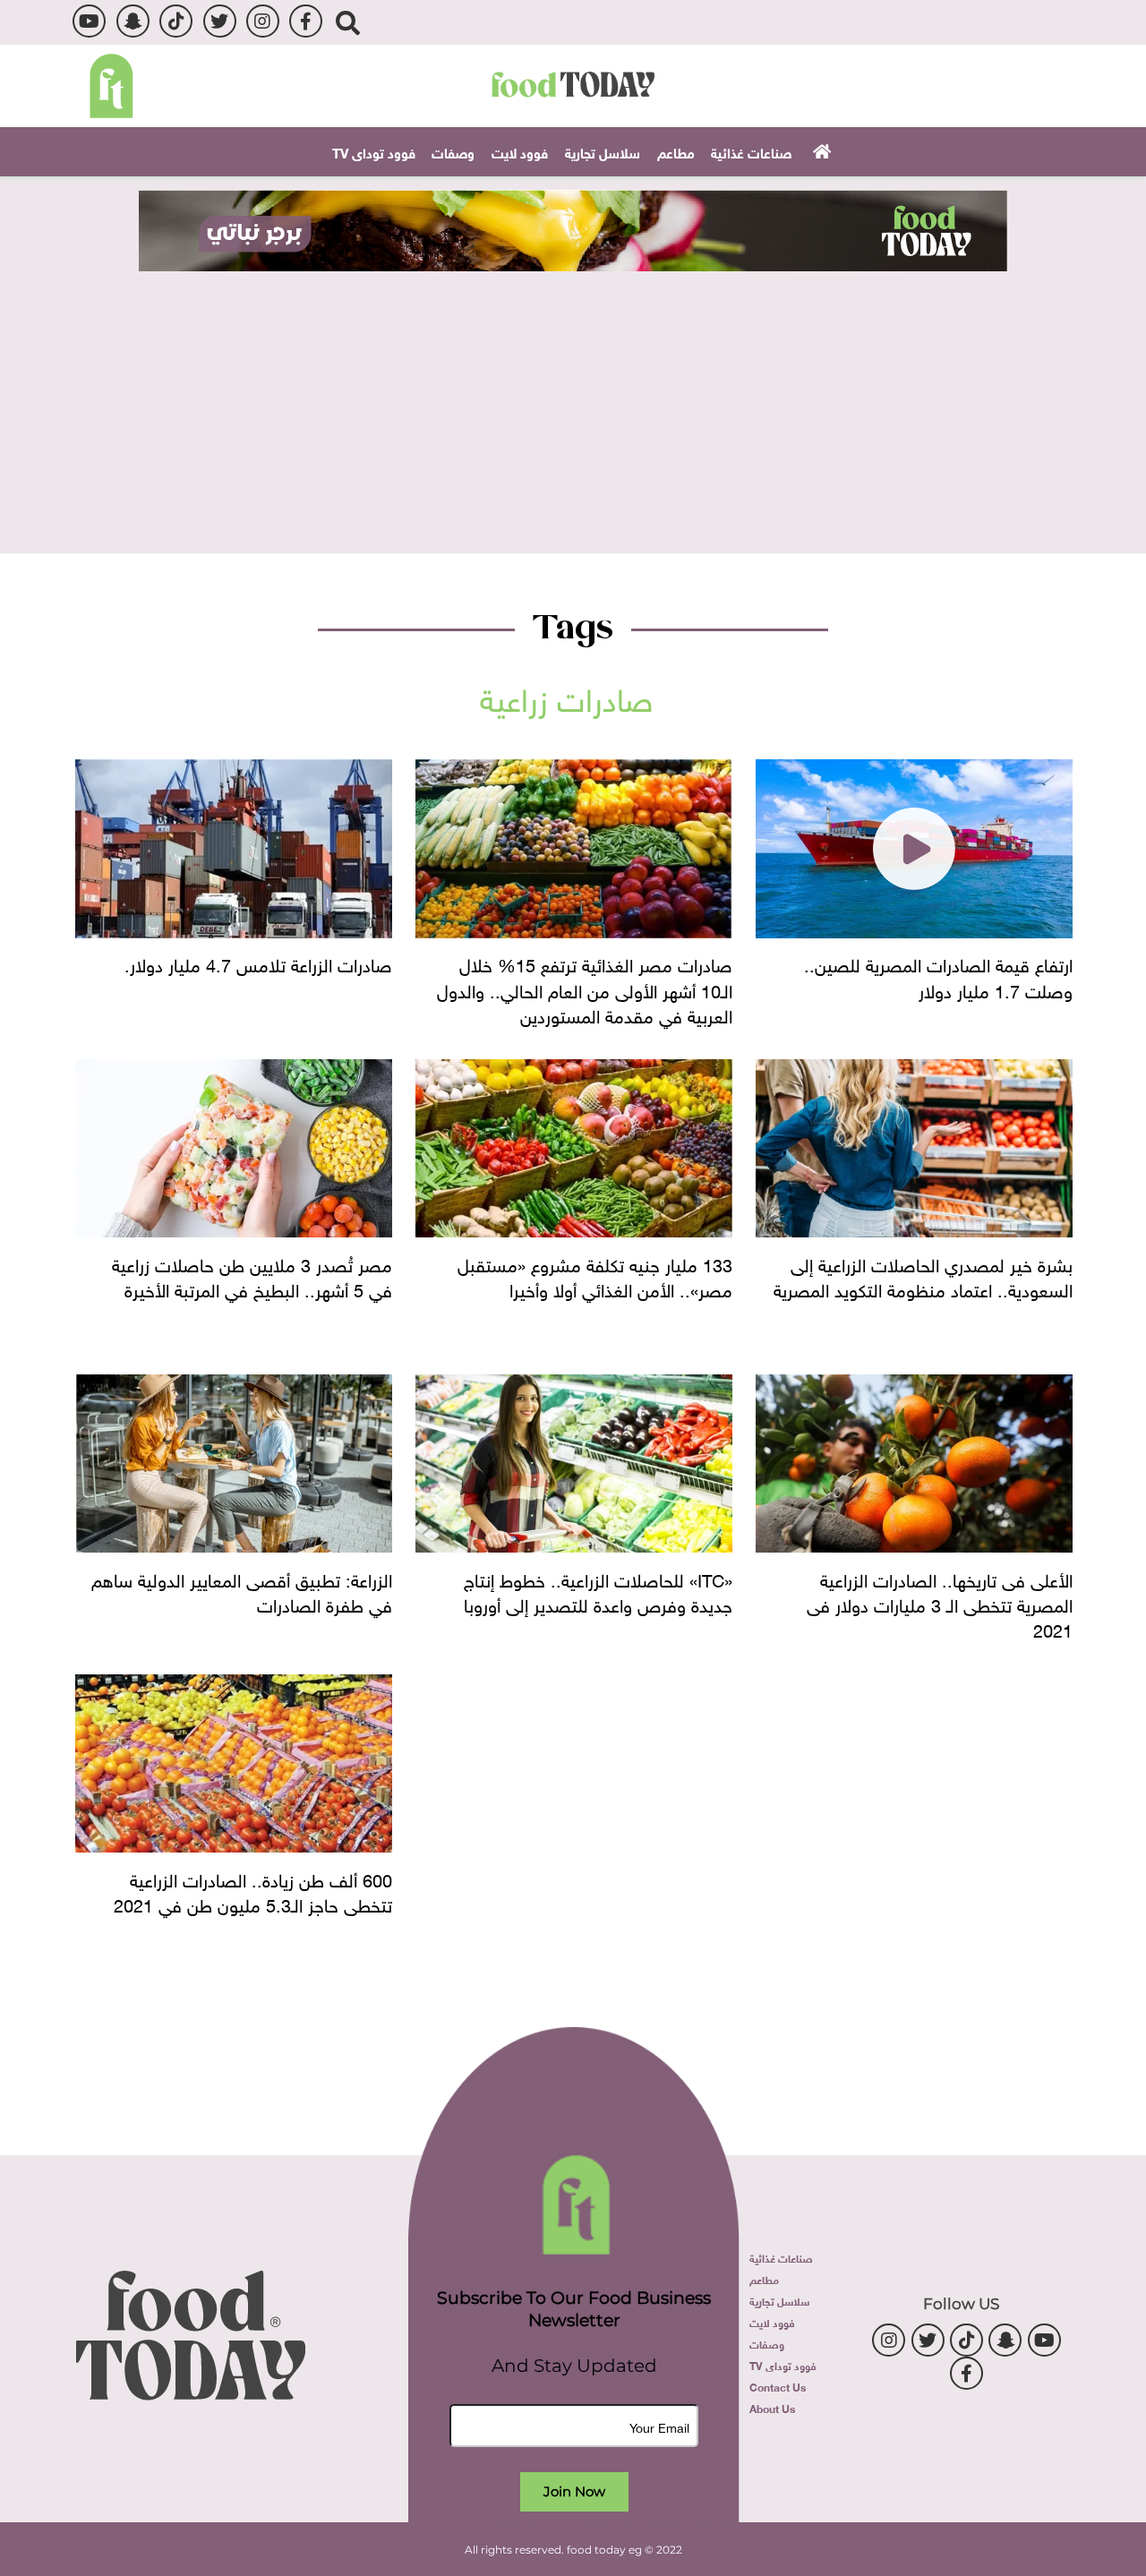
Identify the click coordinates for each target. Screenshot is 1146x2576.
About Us (772, 2408)
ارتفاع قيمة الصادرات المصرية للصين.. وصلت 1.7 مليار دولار (938, 975)
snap (133, 21)
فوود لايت (520, 151)
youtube (89, 21)
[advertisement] (573, 231)
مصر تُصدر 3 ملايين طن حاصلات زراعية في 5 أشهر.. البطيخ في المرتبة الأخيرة (252, 1275)
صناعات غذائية (751, 151)
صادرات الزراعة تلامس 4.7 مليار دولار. (258, 963)
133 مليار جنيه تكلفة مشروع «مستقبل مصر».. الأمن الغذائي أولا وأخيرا (595, 1275)
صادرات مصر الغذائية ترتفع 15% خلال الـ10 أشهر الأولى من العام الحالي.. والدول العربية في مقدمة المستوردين (585, 988)
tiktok (176, 21)
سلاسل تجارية (603, 151)
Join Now (574, 2491)
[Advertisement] (573, 406)
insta (263, 21)
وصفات (453, 151)
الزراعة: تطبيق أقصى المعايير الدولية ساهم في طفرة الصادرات (242, 1590)
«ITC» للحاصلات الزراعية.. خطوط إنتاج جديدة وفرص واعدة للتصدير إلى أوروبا (598, 1590)
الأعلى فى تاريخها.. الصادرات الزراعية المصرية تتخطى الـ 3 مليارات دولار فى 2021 (940, 1603)
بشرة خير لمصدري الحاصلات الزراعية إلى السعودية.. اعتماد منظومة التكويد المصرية (923, 1275)
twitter (220, 21)
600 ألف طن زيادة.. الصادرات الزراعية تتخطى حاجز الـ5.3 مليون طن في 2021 (253, 1890)
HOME (820, 150)
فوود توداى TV (374, 151)
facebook (306, 21)
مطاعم (676, 151)
